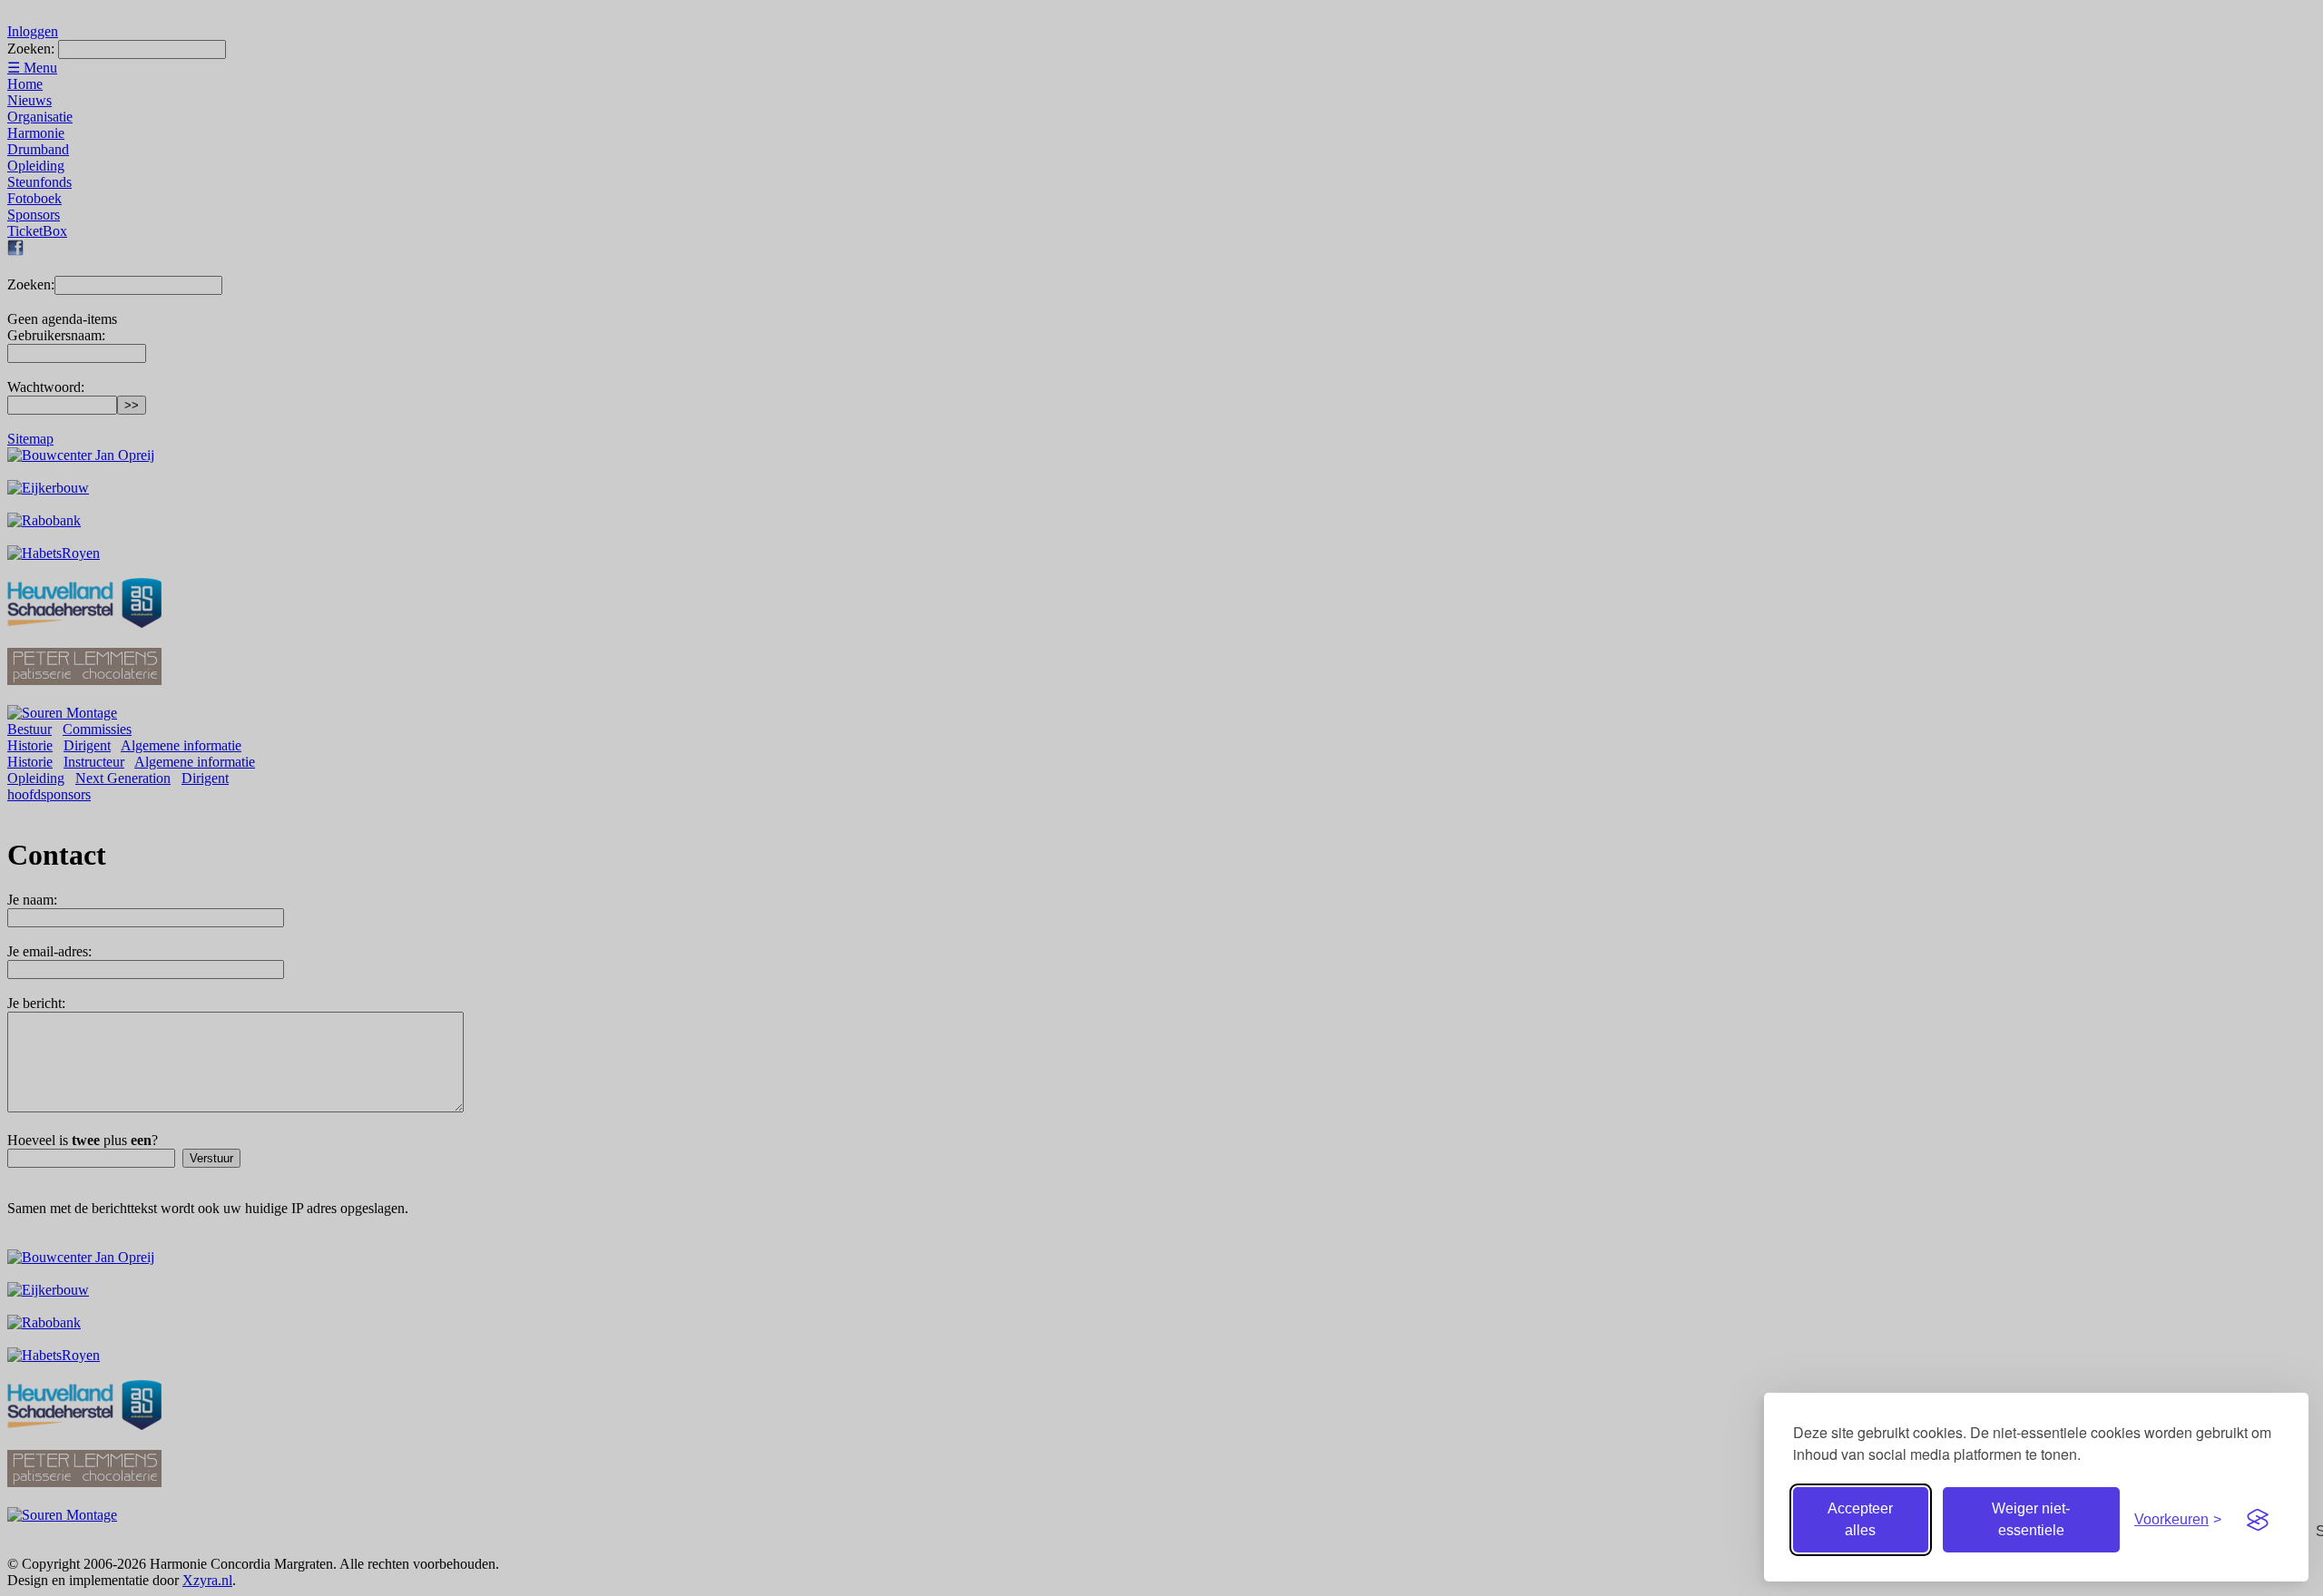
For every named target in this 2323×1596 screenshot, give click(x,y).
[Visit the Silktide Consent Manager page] (2258, 1520)
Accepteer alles (1860, 1519)
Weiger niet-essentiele (2031, 1519)
